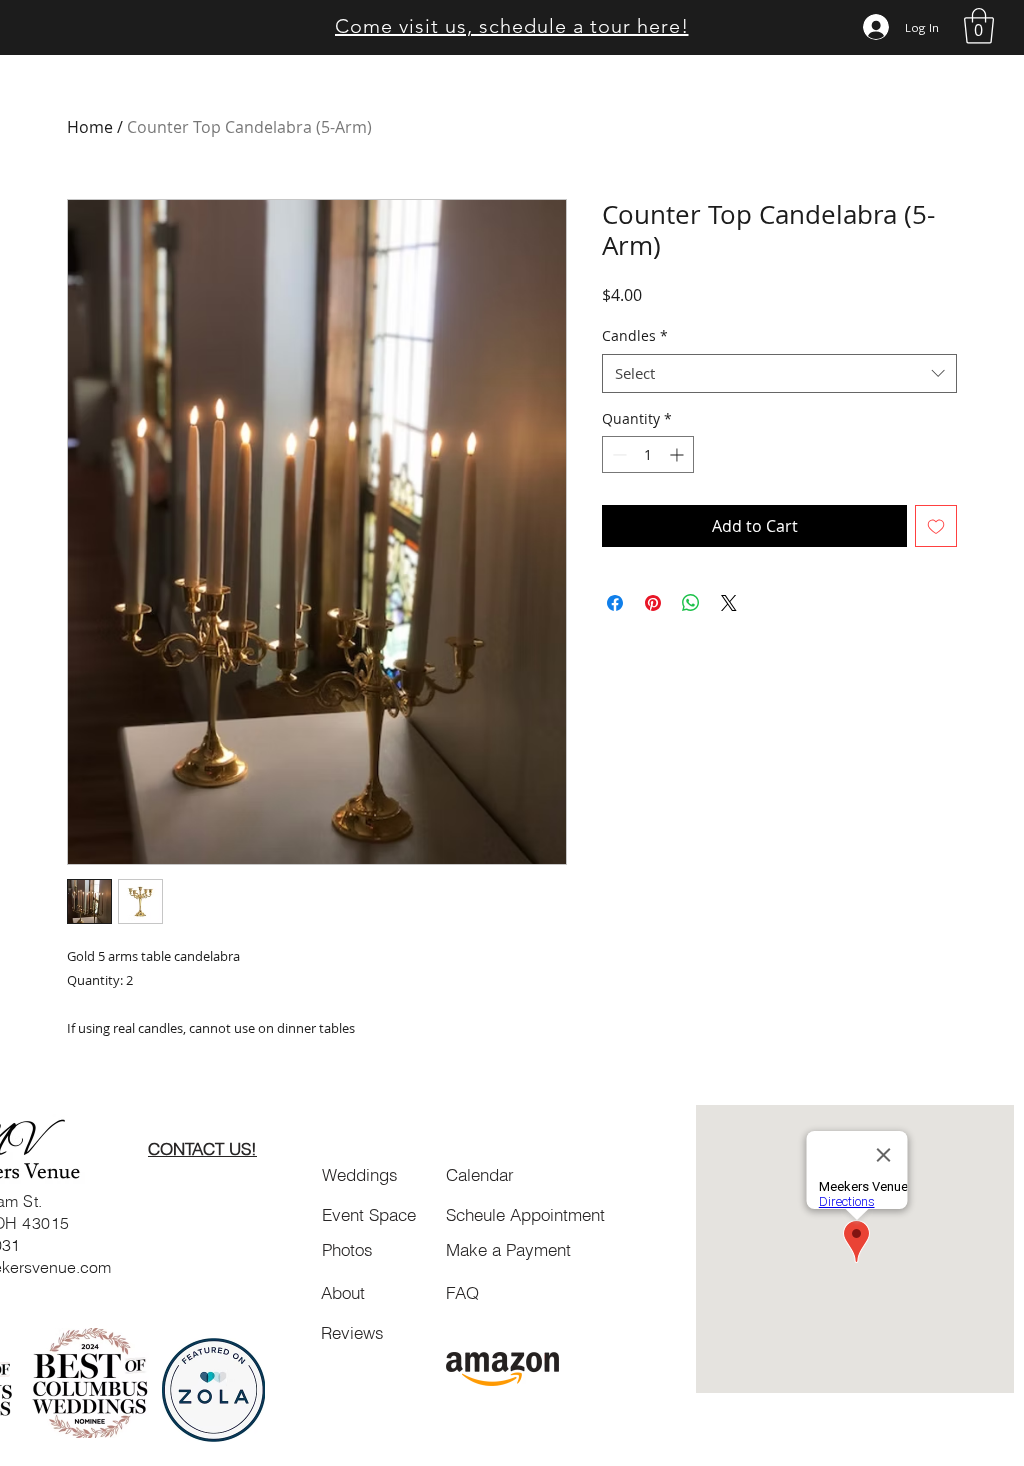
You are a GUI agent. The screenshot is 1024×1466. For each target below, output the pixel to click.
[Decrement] (617, 454)
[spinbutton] (648, 454)
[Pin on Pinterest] (653, 603)
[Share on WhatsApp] (691, 603)
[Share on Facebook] (615, 603)
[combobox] (779, 373)
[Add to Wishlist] (936, 526)
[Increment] (678, 454)
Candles (635, 335)
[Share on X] (729, 603)
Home (90, 127)
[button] (979, 26)
